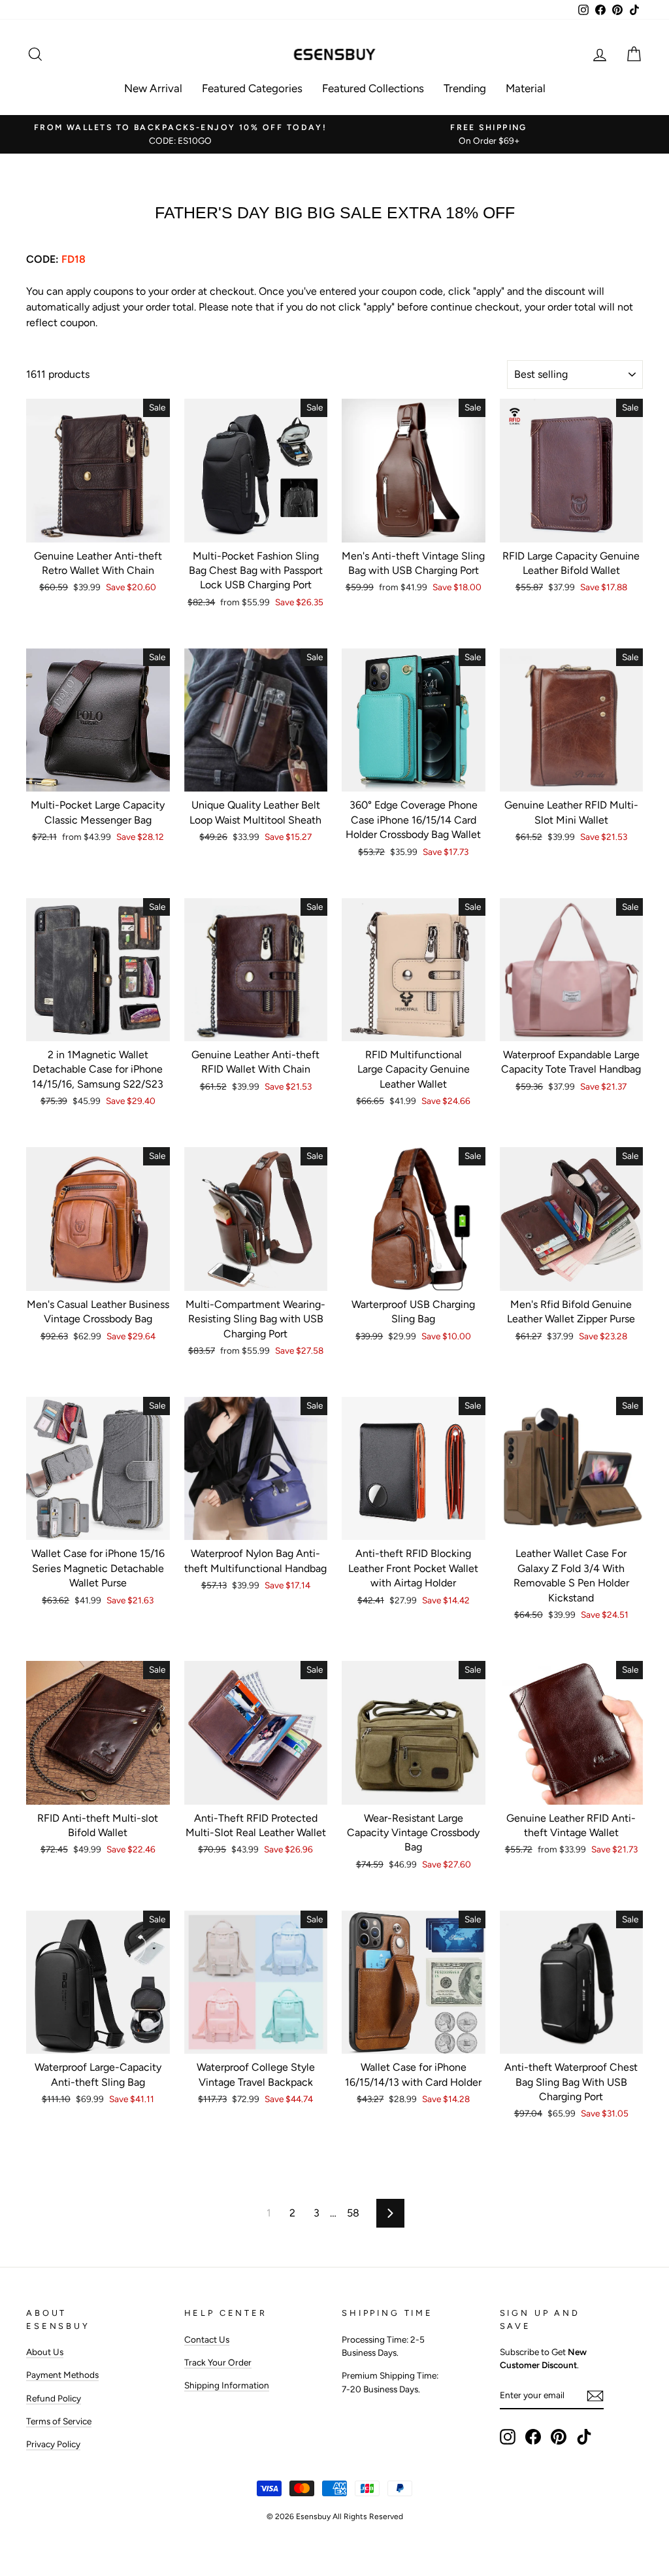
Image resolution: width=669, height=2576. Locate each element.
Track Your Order (218, 2362)
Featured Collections (373, 88)
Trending (465, 88)
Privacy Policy (53, 2444)
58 (353, 2213)
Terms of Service (59, 2421)
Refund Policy (54, 2398)
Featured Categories (252, 88)
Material (526, 88)
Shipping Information (227, 2385)
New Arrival (153, 88)
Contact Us (207, 2339)
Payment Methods (62, 2375)
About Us (45, 2352)
